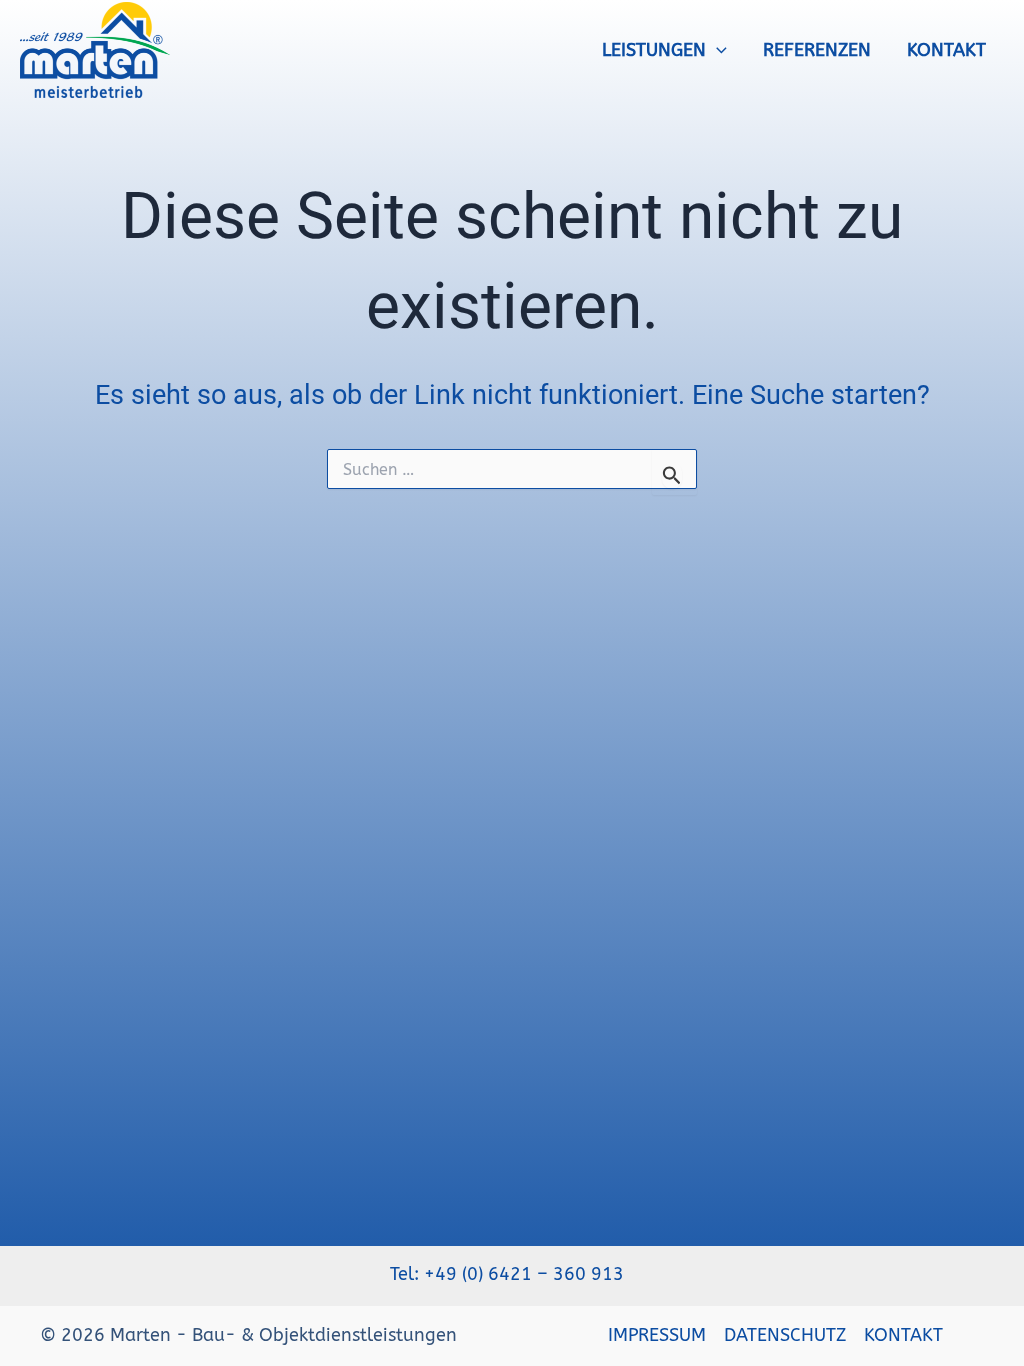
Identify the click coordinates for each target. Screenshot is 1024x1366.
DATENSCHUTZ (785, 1335)
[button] (716, 50)
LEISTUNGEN (654, 50)
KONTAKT (946, 50)
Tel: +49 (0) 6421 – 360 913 (512, 1274)
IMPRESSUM (657, 1335)
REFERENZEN (817, 50)
